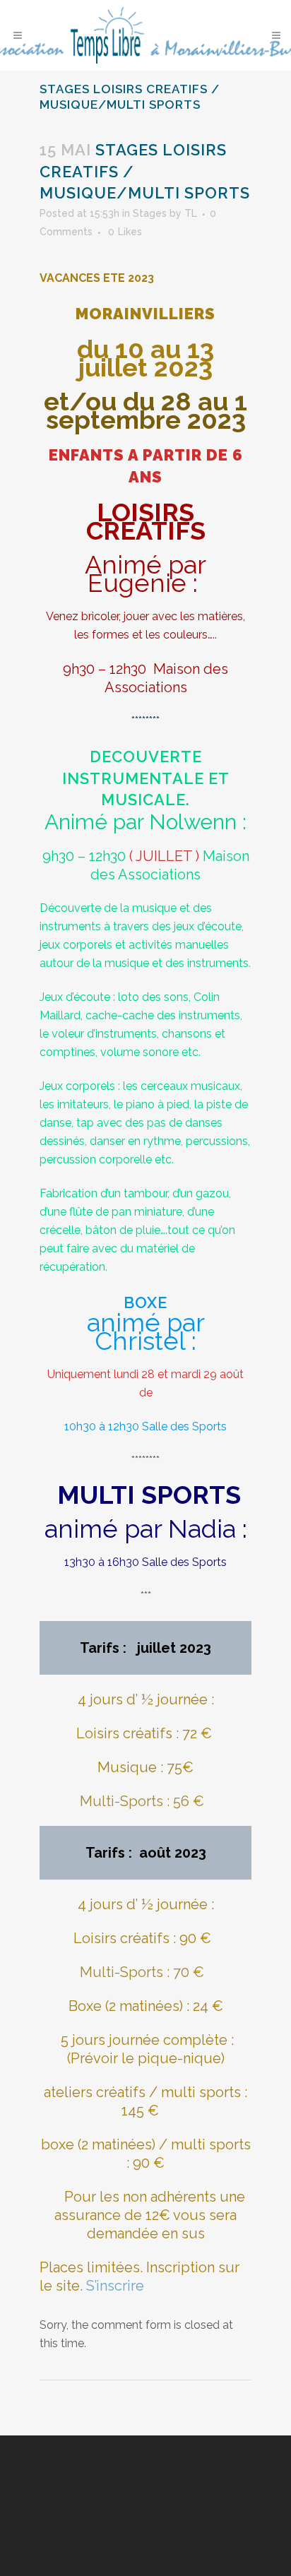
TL (191, 213)
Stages (150, 213)
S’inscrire (115, 2286)
